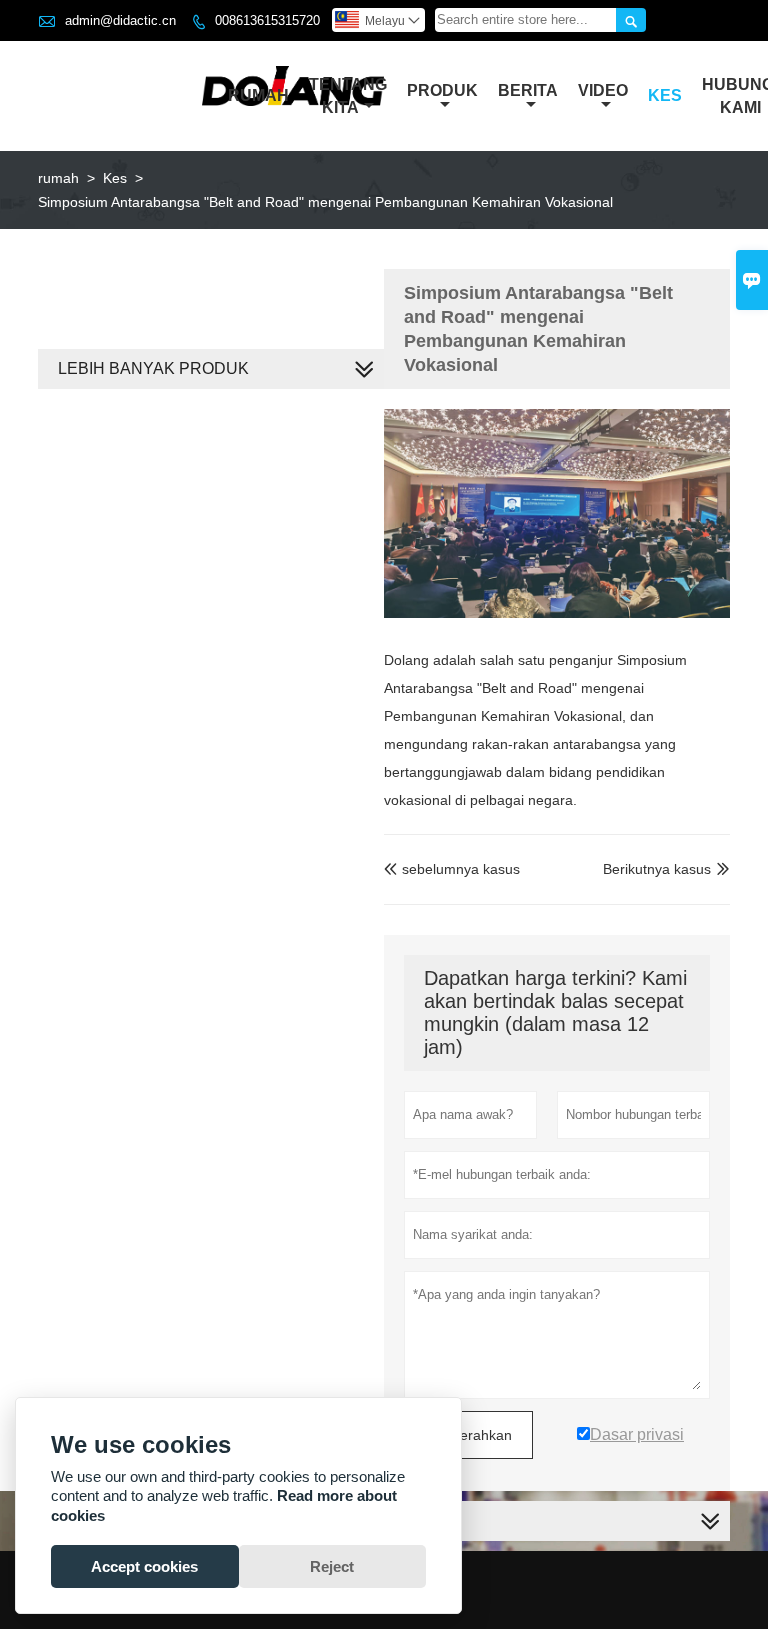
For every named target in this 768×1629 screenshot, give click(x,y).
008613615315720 (267, 20)
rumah (58, 178)
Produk (442, 90)
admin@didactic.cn (120, 20)
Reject (332, 1566)
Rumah (258, 95)
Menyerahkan (468, 1435)
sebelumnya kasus (452, 869)
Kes (665, 95)
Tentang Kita (348, 96)
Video (603, 90)
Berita (528, 90)
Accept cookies (144, 1566)
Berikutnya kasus (657, 869)
